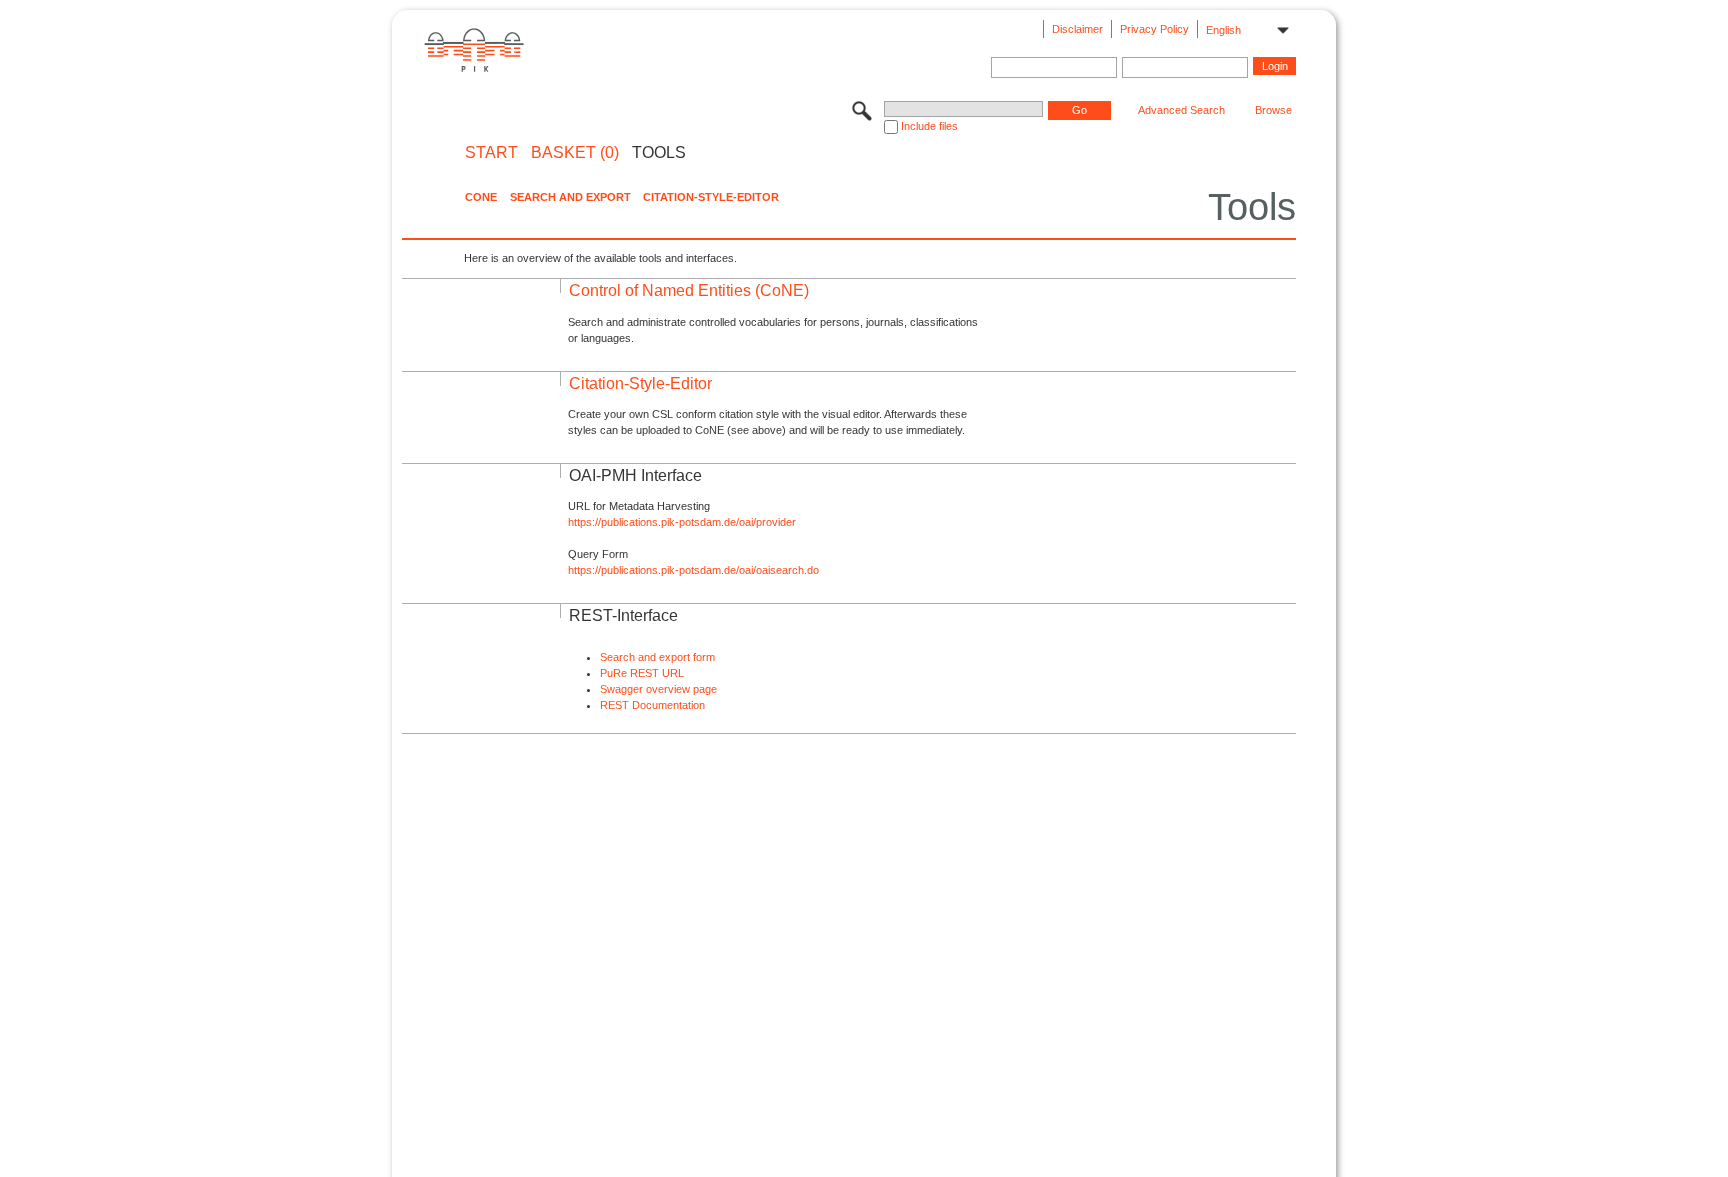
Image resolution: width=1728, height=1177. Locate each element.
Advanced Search (1181, 110)
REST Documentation (652, 705)
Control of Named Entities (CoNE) (689, 290)
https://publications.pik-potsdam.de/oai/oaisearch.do (693, 570)
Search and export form (657, 657)
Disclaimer (1077, 29)
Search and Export (570, 197)
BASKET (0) (575, 153)
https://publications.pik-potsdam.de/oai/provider (682, 522)
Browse (1273, 110)
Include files (929, 126)
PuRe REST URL (642, 673)
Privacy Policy (1154, 29)
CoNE (481, 197)
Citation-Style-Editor (711, 197)
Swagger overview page (658, 689)
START (491, 153)
